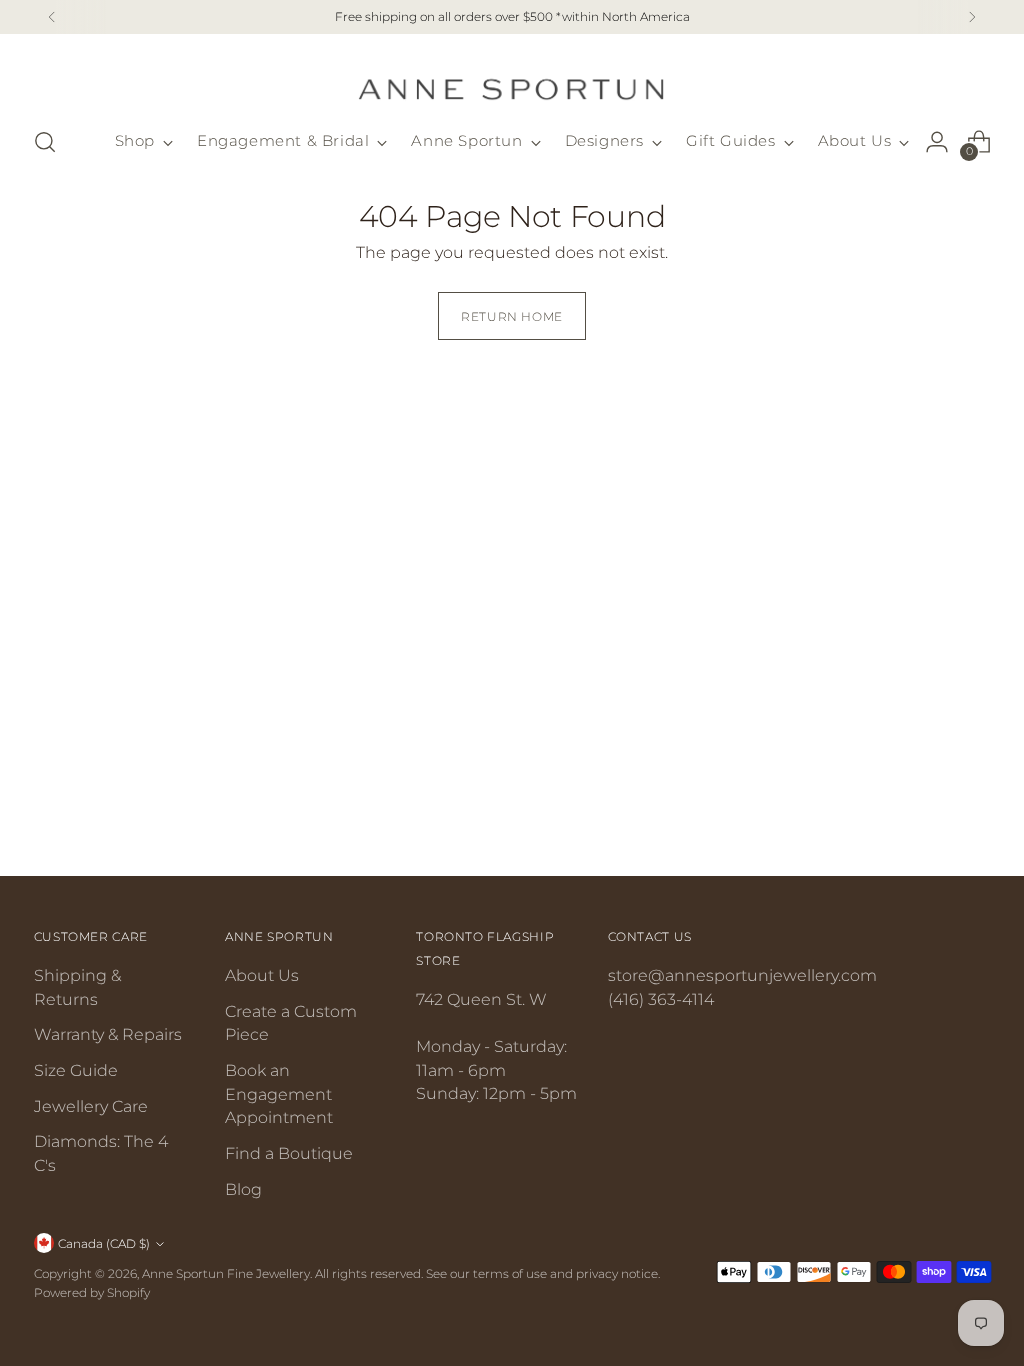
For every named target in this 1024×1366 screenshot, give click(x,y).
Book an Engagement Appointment (279, 1094)
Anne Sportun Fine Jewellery (226, 1273)
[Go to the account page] (937, 142)
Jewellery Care (91, 1106)
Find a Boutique (289, 1153)
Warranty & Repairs (108, 1034)
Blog (243, 1189)
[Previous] (52, 17)
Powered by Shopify (92, 1292)
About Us (262, 975)
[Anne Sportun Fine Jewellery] (512, 77)
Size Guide (76, 1070)
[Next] (972, 17)
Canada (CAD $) (104, 1243)
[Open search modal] (45, 142)
